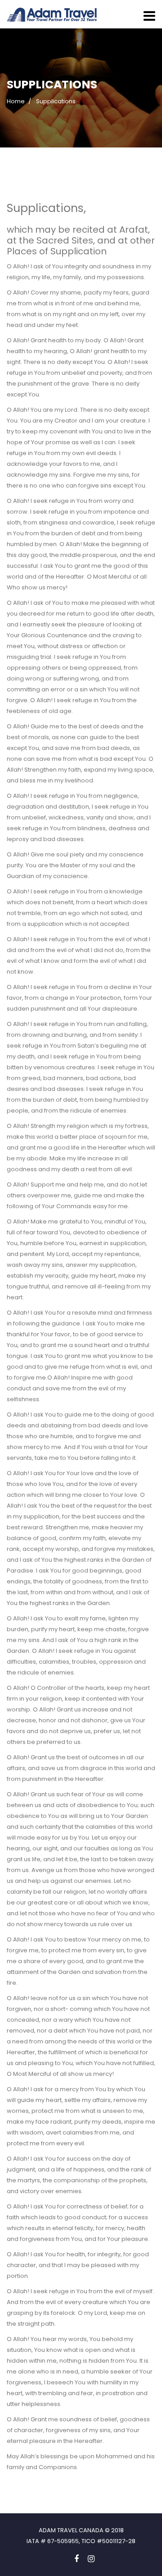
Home (16, 101)
